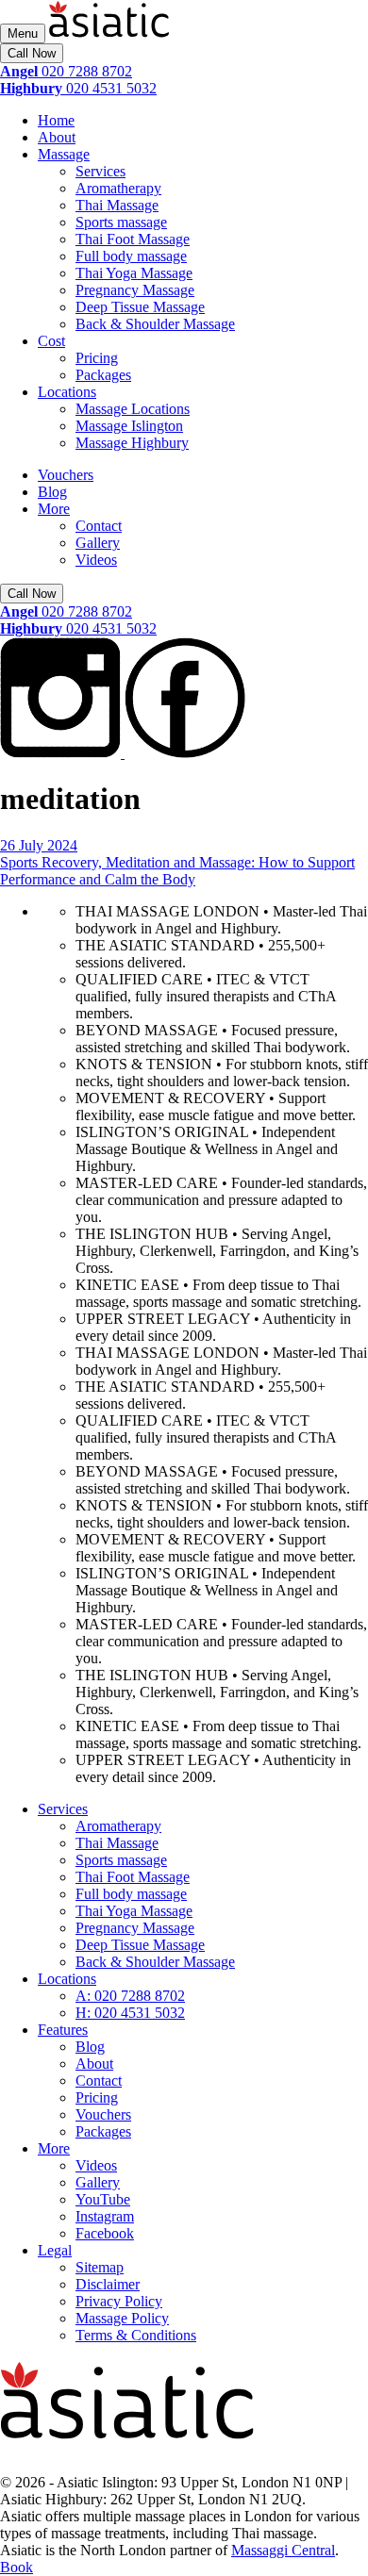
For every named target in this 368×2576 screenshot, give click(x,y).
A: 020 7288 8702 (130, 1996)
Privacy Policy (119, 2301)
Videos (96, 560)
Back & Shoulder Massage (155, 324)
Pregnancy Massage (135, 290)
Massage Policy (122, 2318)
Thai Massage (117, 205)
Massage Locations (133, 409)
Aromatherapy (118, 188)
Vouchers (66, 475)
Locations (67, 392)
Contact (99, 526)
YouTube (103, 2199)
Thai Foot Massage (133, 239)
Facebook (105, 2233)
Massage (64, 154)
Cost (51, 341)
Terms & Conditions (136, 2335)
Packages (103, 375)
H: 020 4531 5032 (130, 2013)
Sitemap (100, 2267)
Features (63, 2030)
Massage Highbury (132, 443)
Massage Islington (129, 426)
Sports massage (121, 222)
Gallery (98, 543)
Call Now (32, 53)
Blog (52, 492)
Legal (55, 2250)
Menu (23, 33)
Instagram (105, 2216)
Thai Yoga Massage (134, 273)
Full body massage (131, 256)
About (57, 137)
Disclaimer (108, 2284)
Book (17, 2567)
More (54, 509)
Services (100, 171)
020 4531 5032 (78, 88)
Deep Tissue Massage (140, 307)
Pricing (97, 358)
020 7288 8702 (66, 71)
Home (56, 120)
